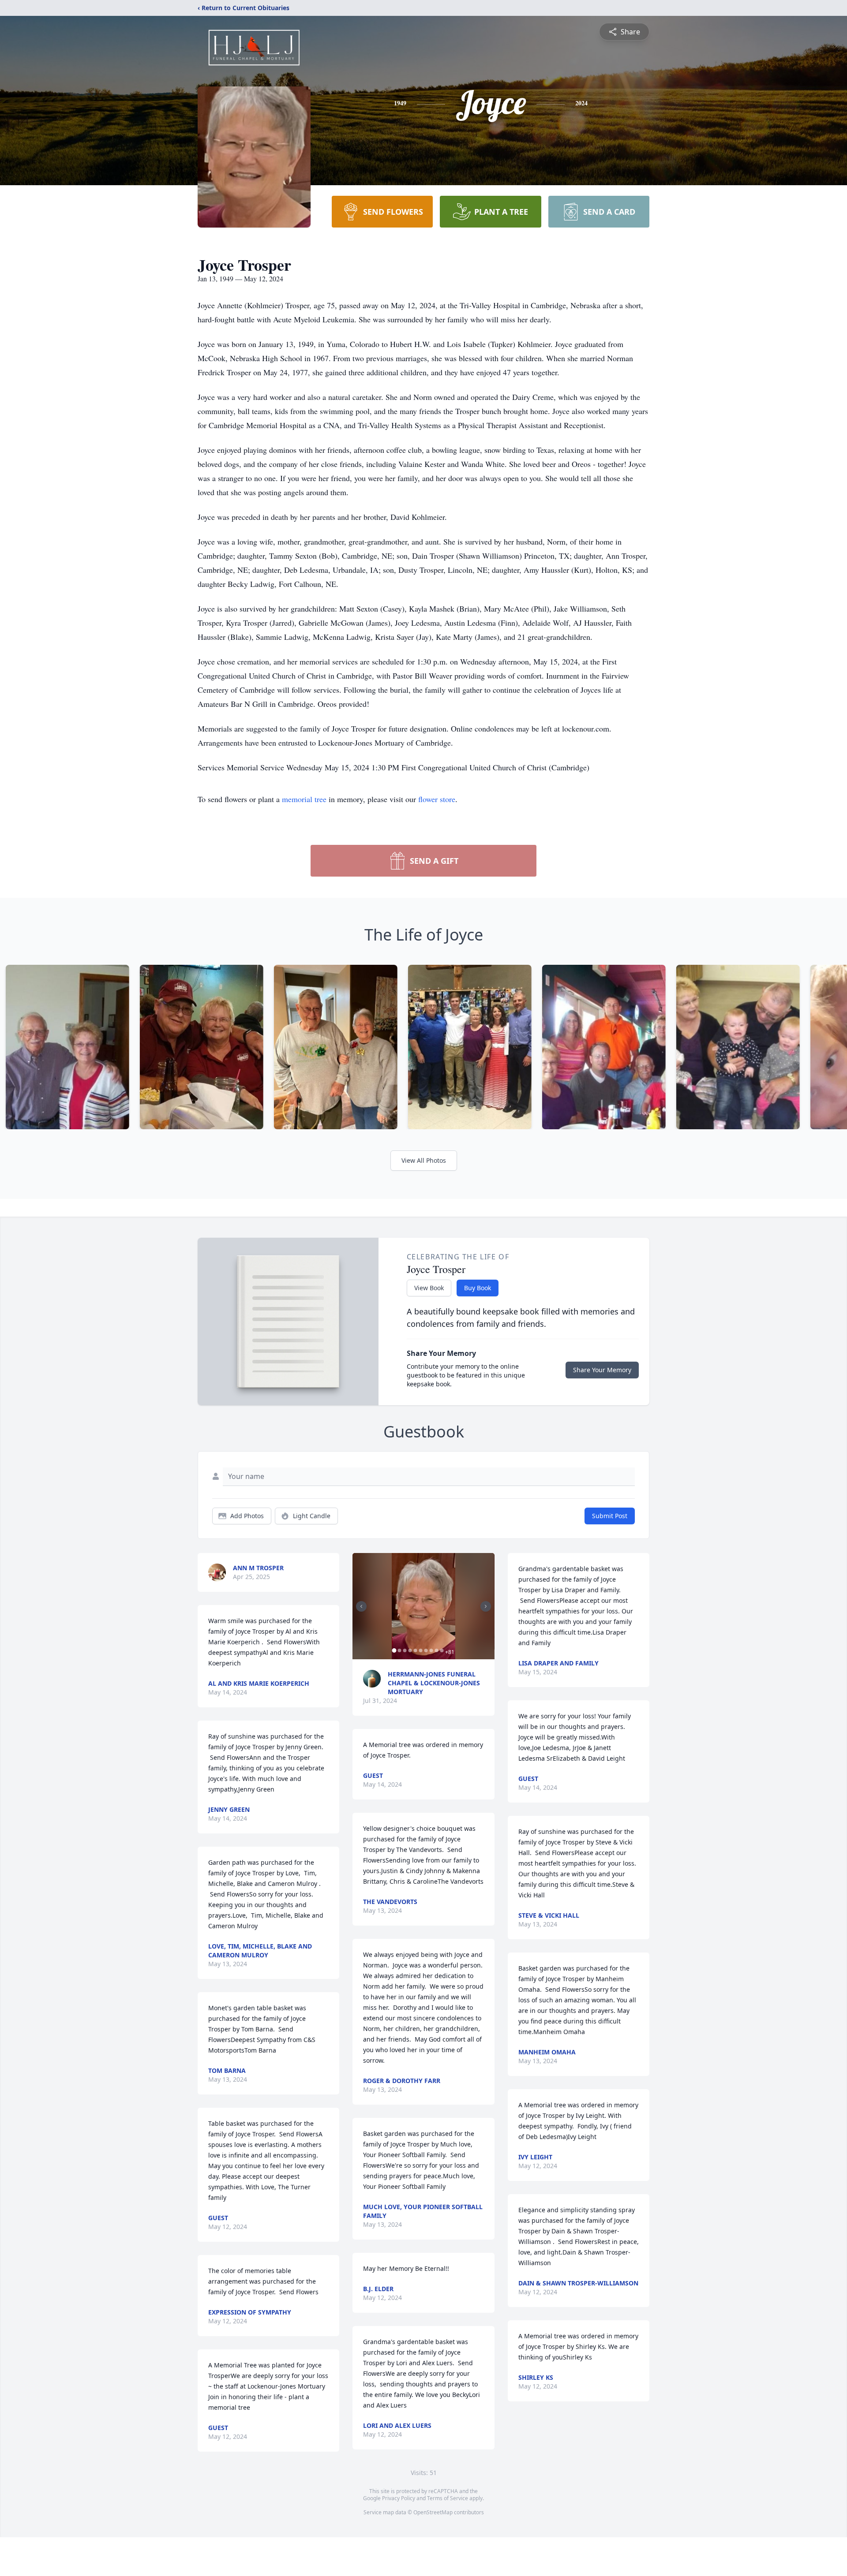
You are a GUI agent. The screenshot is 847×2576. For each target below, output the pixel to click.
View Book (429, 1288)
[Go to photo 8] (431, 1650)
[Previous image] (361, 1606)
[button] (424, 1606)
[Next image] (486, 1606)
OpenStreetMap (433, 2512)
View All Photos (424, 1160)
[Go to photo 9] (436, 1650)
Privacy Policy (399, 2498)
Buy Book (478, 1288)
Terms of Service (448, 2498)
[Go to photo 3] (405, 1650)
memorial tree (304, 799)
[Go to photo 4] (410, 1650)
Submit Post (610, 1516)
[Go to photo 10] (442, 1650)
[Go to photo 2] (399, 1650)
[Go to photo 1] (394, 1650)
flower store (437, 799)
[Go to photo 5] (415, 1650)
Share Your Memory (602, 1370)
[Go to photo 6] (420, 1650)
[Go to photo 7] (426, 1650)
